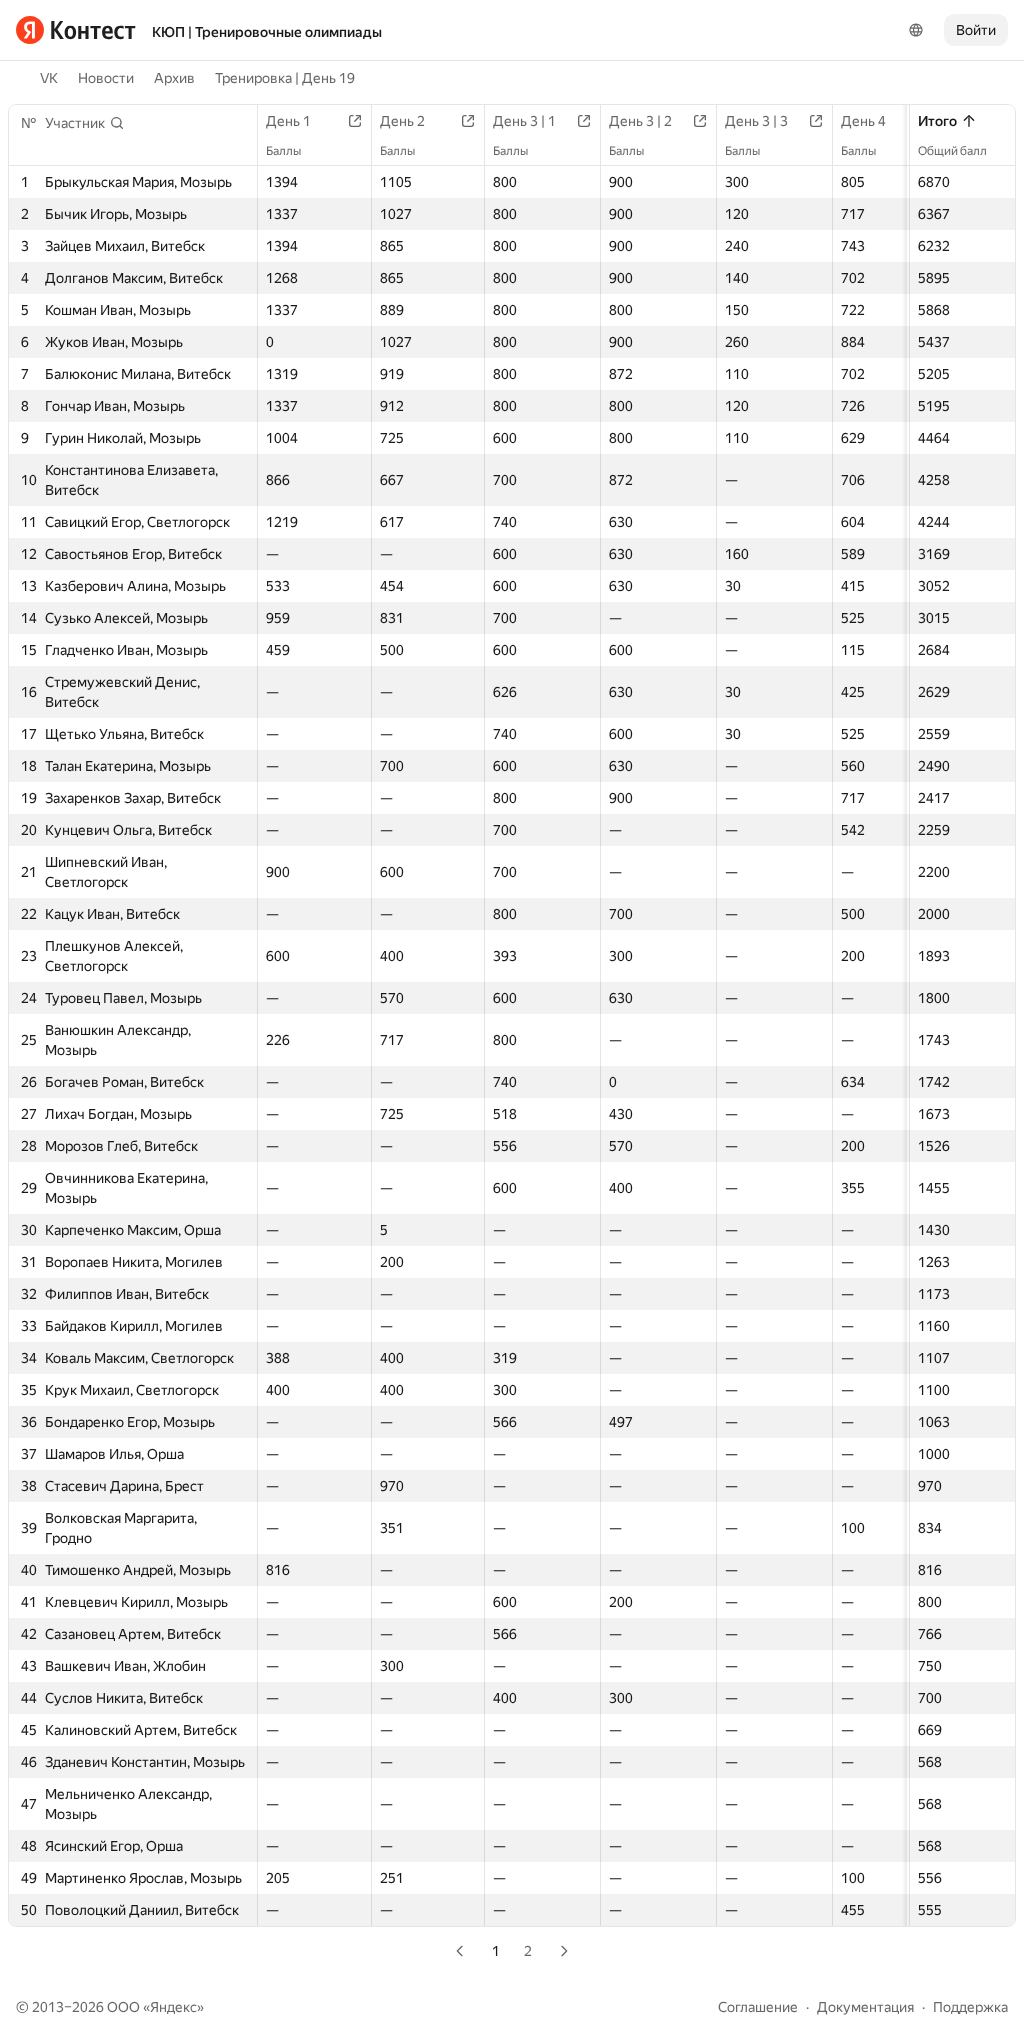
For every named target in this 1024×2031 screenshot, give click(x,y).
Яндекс (173, 2007)
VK (49, 78)
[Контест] (76, 30)
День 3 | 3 (756, 121)
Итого (937, 121)
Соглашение (758, 2007)
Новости (106, 78)
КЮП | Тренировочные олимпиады (267, 32)
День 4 (863, 121)
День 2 (402, 121)
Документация (865, 2007)
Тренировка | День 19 (285, 78)
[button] (85, 123)
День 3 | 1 (524, 121)
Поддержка (970, 2007)
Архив (174, 78)
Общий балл (952, 151)
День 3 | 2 (640, 121)
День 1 (288, 121)
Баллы (283, 151)
